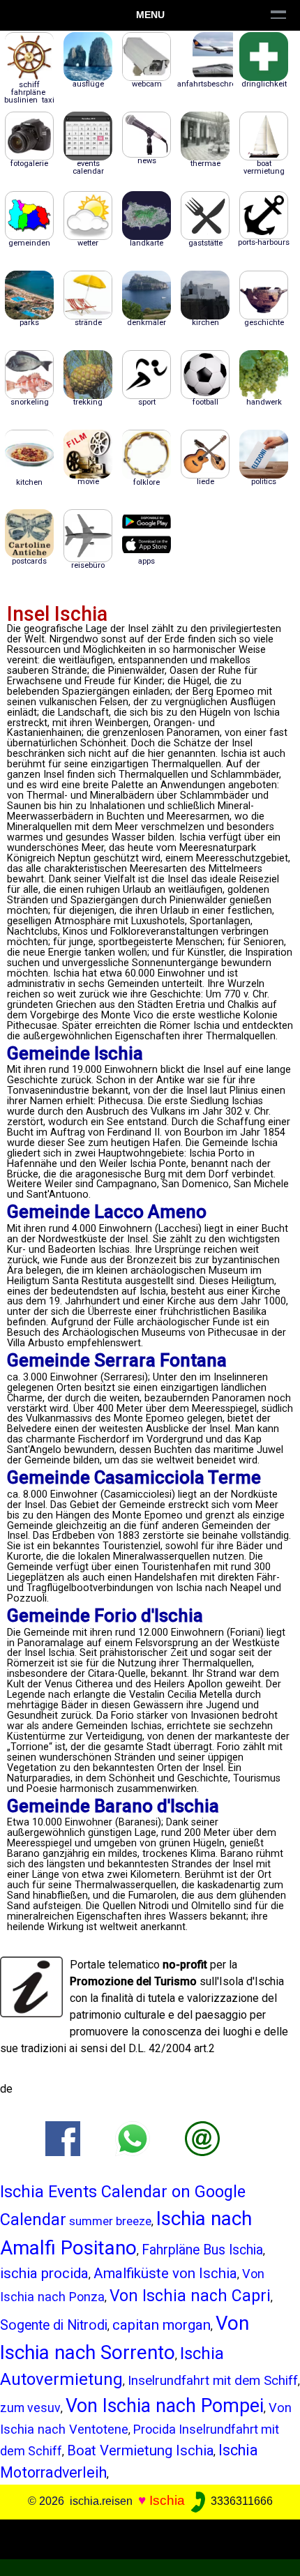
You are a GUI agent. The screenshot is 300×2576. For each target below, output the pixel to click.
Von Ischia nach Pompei (165, 2406)
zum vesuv (30, 2408)
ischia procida (44, 2273)
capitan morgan (162, 2325)
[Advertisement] (150, 2537)
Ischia (167, 2500)
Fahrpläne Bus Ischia (202, 2250)
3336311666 (240, 2501)
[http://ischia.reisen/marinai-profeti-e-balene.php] (202, 2138)
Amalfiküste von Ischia (165, 2273)
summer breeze (110, 2221)
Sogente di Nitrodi (54, 2325)
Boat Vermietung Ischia (140, 2450)
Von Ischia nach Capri (190, 2296)
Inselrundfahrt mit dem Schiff (213, 2380)
